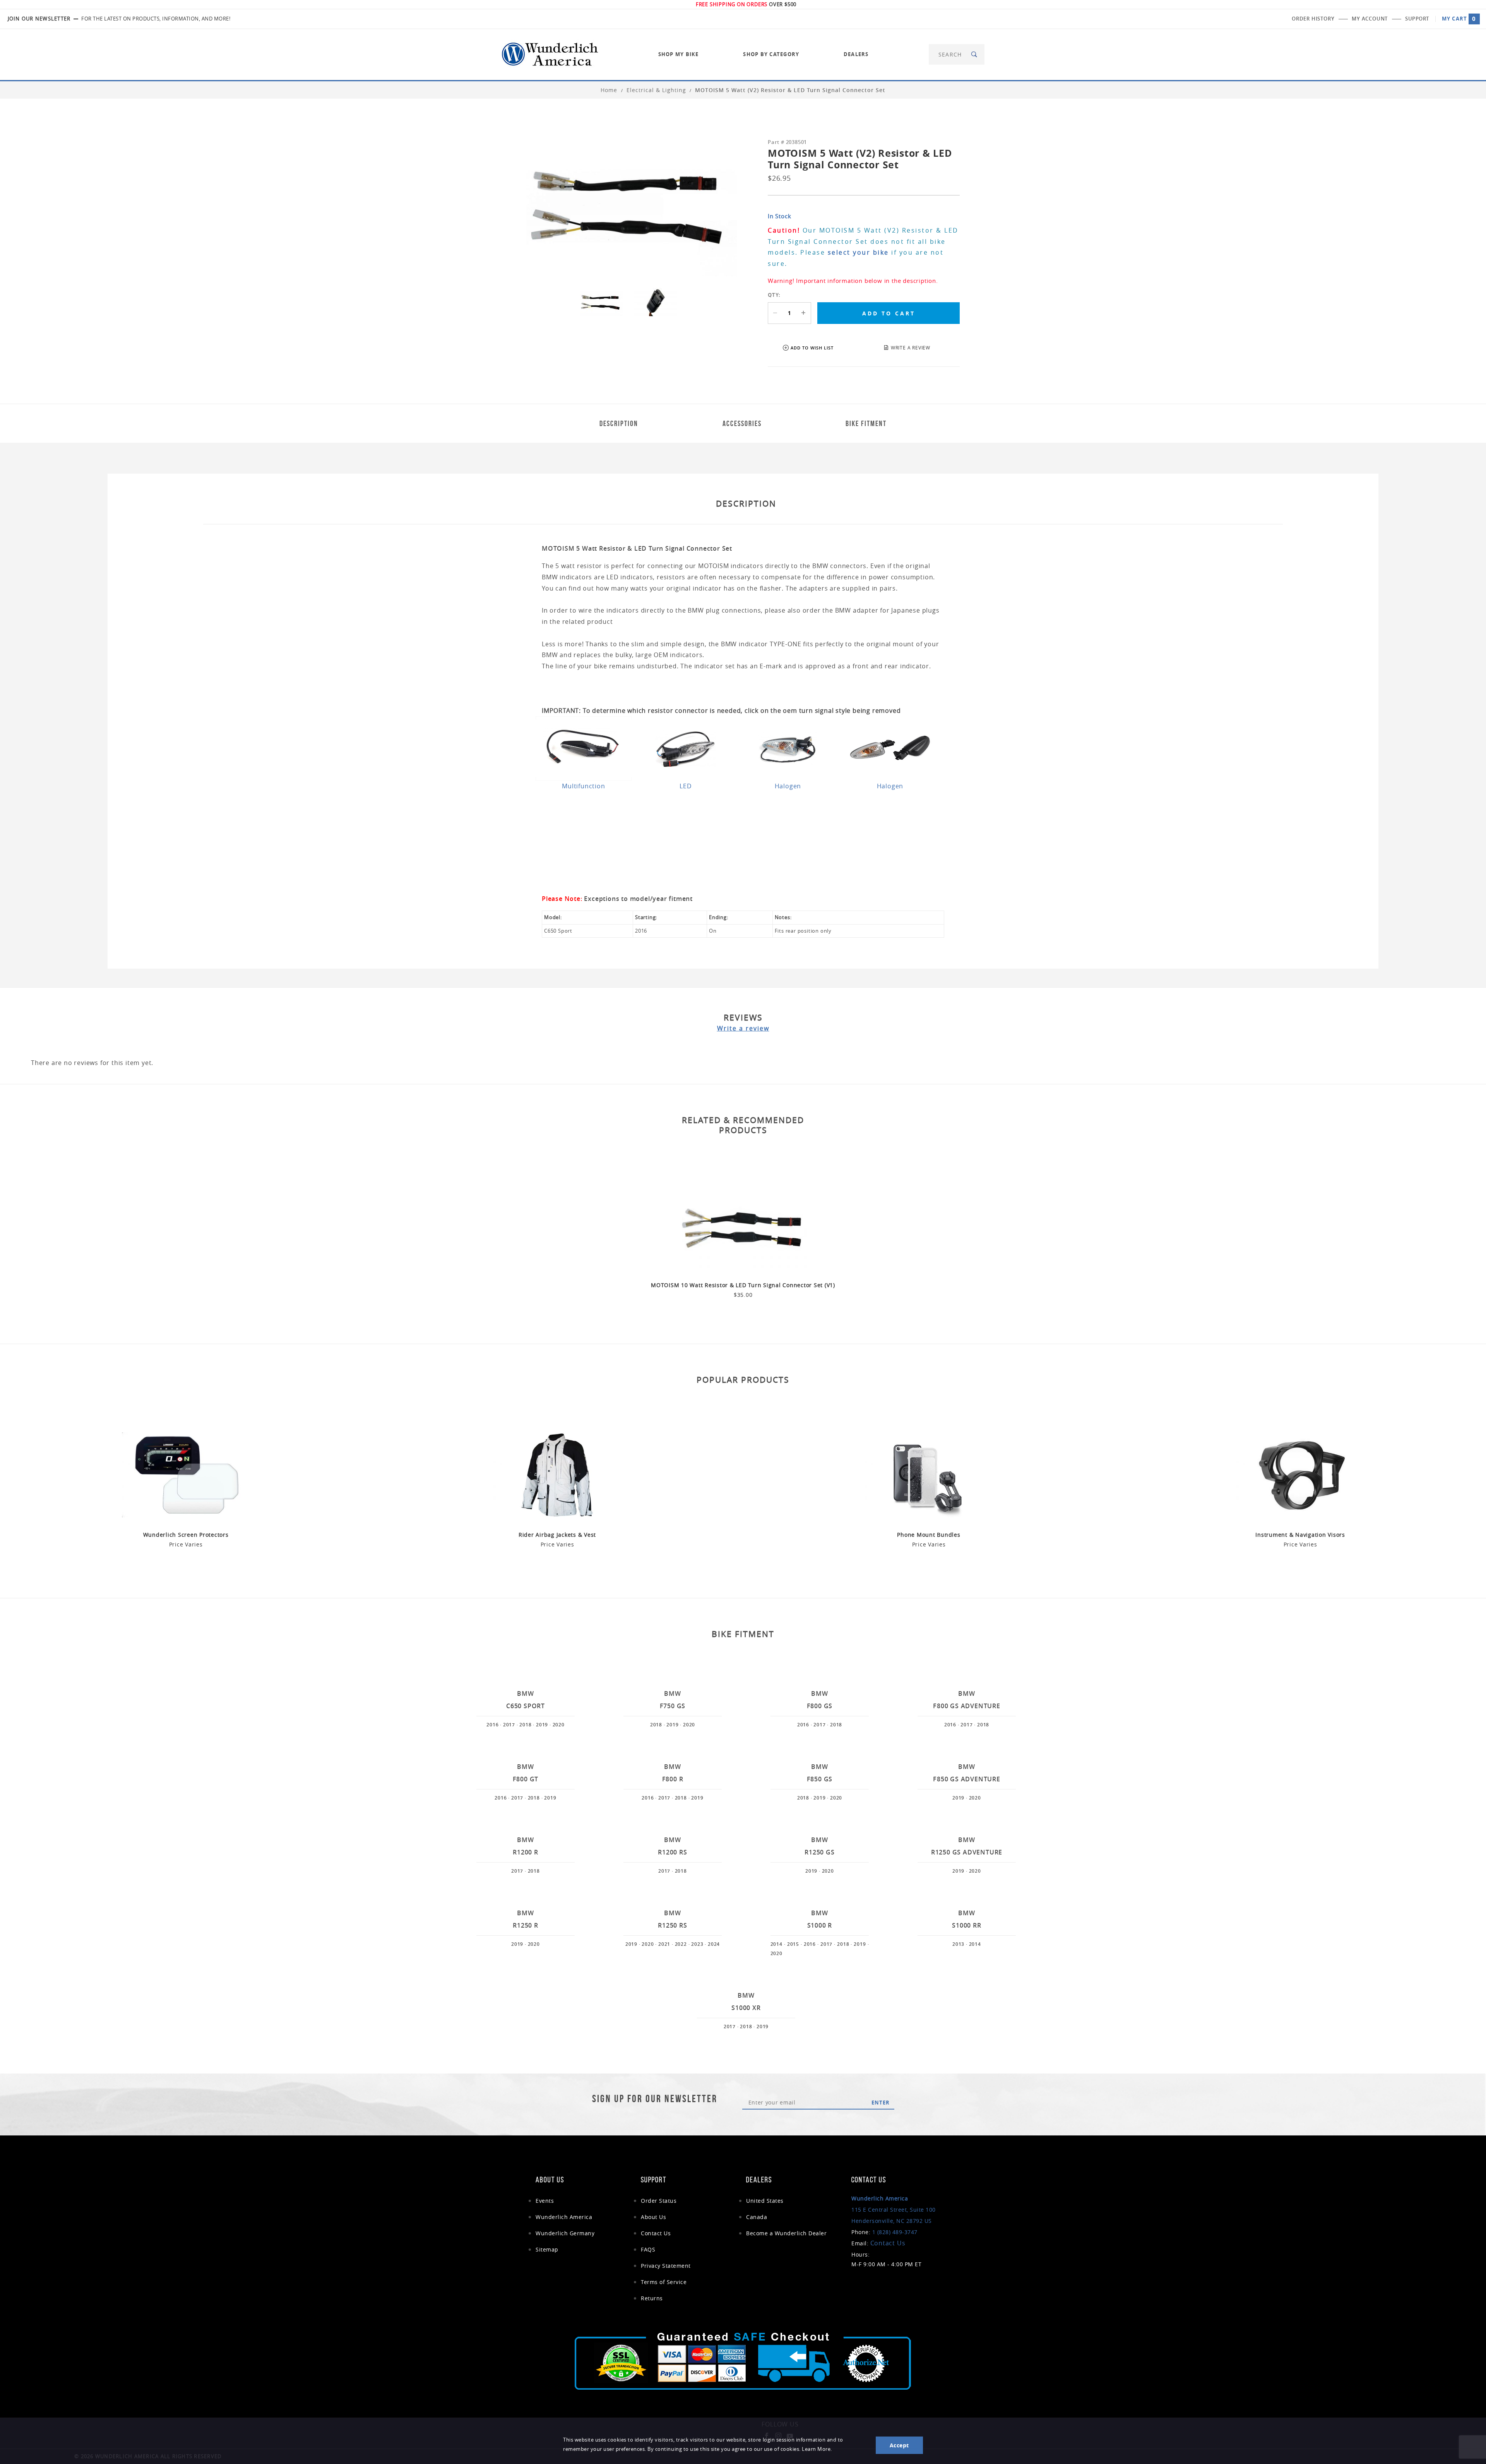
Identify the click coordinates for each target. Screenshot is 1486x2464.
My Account (1370, 19)
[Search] (975, 54)
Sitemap (547, 2249)
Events (545, 2201)
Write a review (743, 1028)
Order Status (659, 2201)
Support (1417, 19)
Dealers (856, 54)
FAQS (648, 2249)
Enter (881, 2103)
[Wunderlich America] (550, 54)
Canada (757, 2217)
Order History (1313, 19)
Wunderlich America (564, 2217)
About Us (653, 2217)
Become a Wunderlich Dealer (786, 2233)
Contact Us (656, 2233)
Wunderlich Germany (565, 2233)
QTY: (774, 295)
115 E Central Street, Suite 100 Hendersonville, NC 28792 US (894, 2210)
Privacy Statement (666, 2266)
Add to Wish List (812, 348)
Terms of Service (664, 2282)
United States (765, 2201)
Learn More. (817, 2449)
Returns (652, 2298)
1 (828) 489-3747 (895, 2232)
